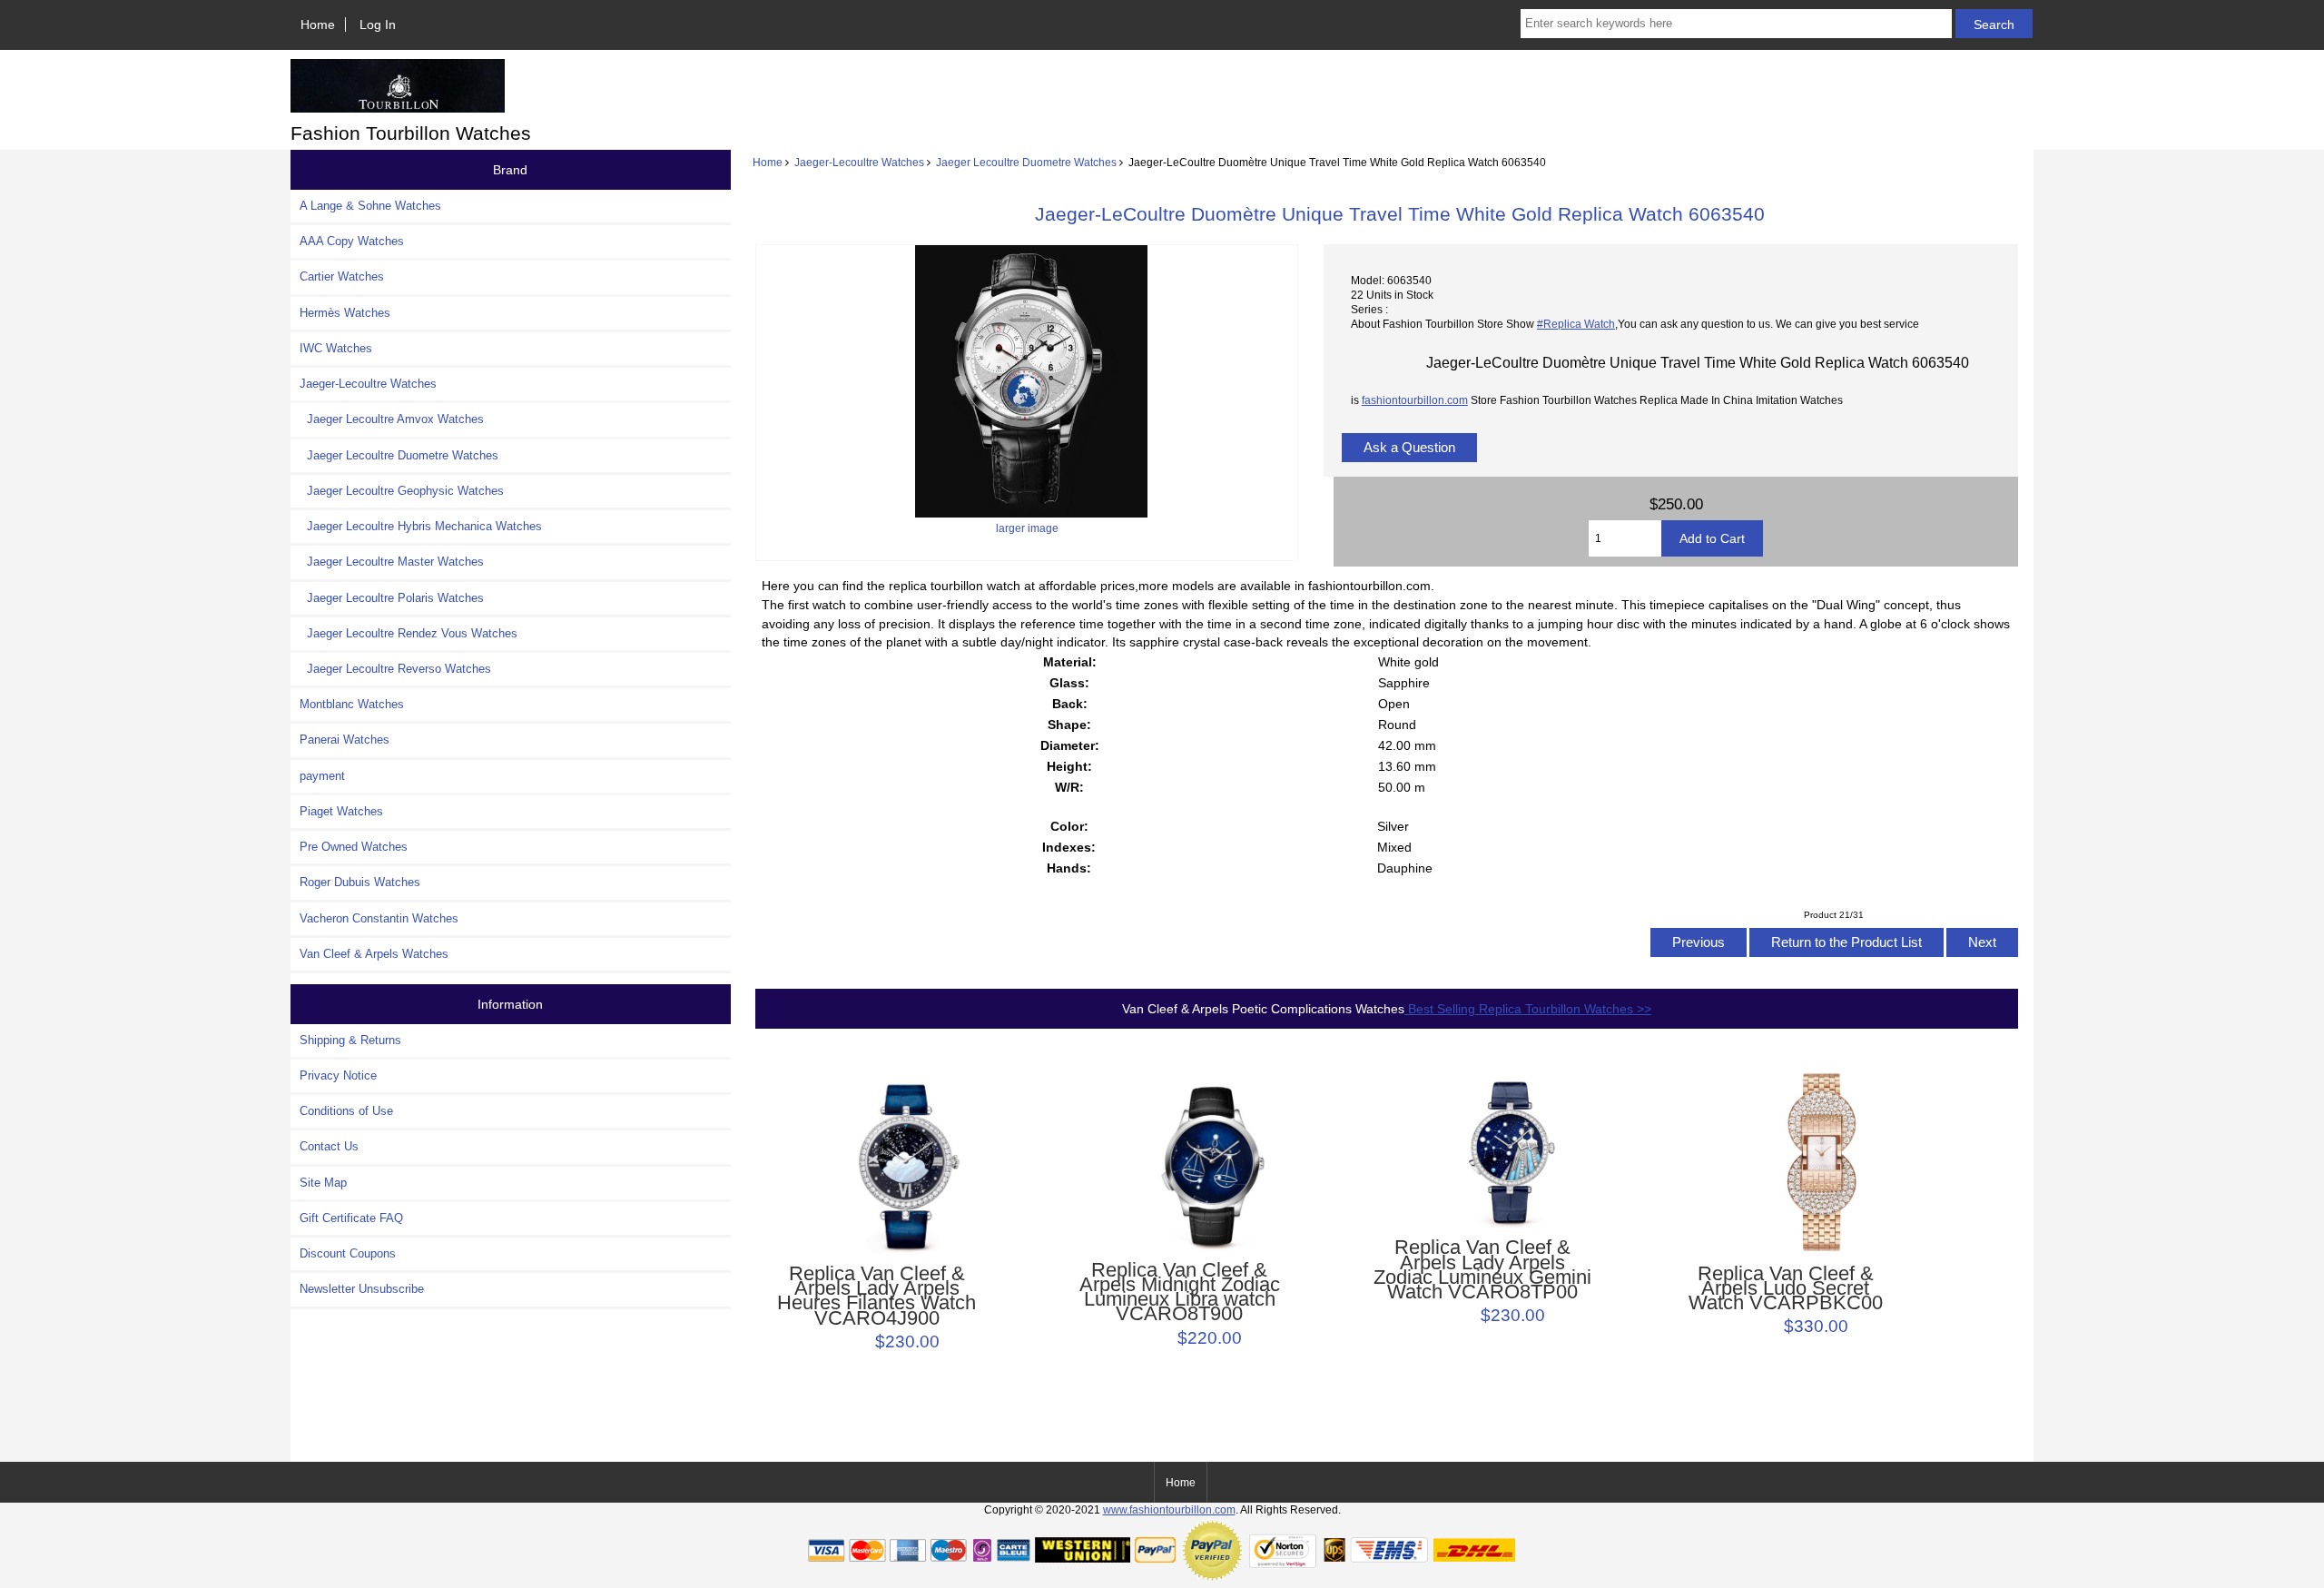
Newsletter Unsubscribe (362, 1289)
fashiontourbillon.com (1415, 400)
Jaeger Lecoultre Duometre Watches (1026, 162)
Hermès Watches (345, 313)
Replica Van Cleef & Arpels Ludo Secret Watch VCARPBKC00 (1786, 1289)
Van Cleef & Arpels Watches (374, 954)
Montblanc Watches (352, 704)
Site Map (323, 1183)
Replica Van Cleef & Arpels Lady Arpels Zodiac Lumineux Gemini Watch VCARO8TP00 (1482, 1270)
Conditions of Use (346, 1111)
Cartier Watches (342, 276)
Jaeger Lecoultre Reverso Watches (395, 669)
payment (322, 776)
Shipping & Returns (350, 1040)
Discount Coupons (348, 1253)
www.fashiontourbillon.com (1169, 1509)
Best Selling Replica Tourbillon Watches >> (1528, 1009)
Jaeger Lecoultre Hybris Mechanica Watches (421, 526)
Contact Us (329, 1146)
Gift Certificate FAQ (351, 1218)
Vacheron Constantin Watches (379, 918)
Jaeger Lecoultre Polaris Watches (392, 598)
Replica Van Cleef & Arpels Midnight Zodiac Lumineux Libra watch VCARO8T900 (1180, 1292)
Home (318, 25)
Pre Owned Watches (354, 847)
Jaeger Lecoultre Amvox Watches (392, 419)
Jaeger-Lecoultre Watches (859, 162)
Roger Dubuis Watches (360, 882)
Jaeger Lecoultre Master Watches (392, 562)
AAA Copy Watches (352, 241)
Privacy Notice (338, 1075)
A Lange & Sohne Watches (370, 206)
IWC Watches (336, 348)
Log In (378, 25)
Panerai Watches (345, 740)
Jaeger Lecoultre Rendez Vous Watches (409, 633)
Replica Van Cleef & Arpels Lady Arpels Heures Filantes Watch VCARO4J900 (876, 1296)
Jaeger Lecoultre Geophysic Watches (402, 491)
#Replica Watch (1576, 324)
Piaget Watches (341, 811)
